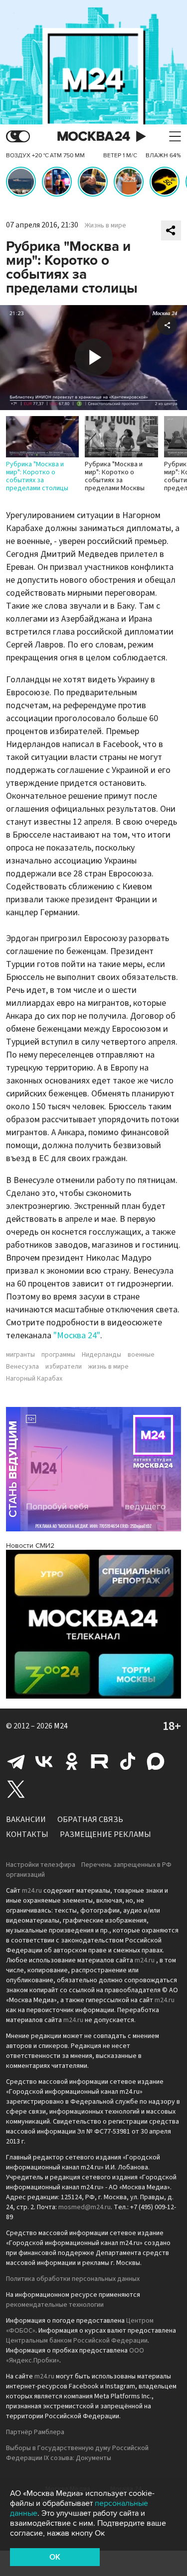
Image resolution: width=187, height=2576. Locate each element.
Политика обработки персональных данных (73, 2279)
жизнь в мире (108, 1367)
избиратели (64, 1367)
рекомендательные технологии (55, 2305)
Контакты (27, 1834)
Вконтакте (44, 1761)
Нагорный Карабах (34, 1379)
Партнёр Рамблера (35, 2432)
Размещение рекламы (105, 1834)
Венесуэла (22, 1367)
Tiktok (128, 1761)
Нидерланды (101, 1355)
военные (141, 1355)
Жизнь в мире (105, 225)
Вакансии (26, 1820)
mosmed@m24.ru (85, 2207)
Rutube (100, 1761)
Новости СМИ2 (30, 1546)
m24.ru (32, 1891)
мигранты (20, 1355)
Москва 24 (94, 137)
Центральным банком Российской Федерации (77, 2341)
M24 (61, 1726)
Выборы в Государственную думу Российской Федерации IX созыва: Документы (77, 2453)
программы (58, 1355)
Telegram (16, 1761)
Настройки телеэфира (41, 1865)
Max (156, 1761)
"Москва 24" (77, 1336)
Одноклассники (72, 1761)
